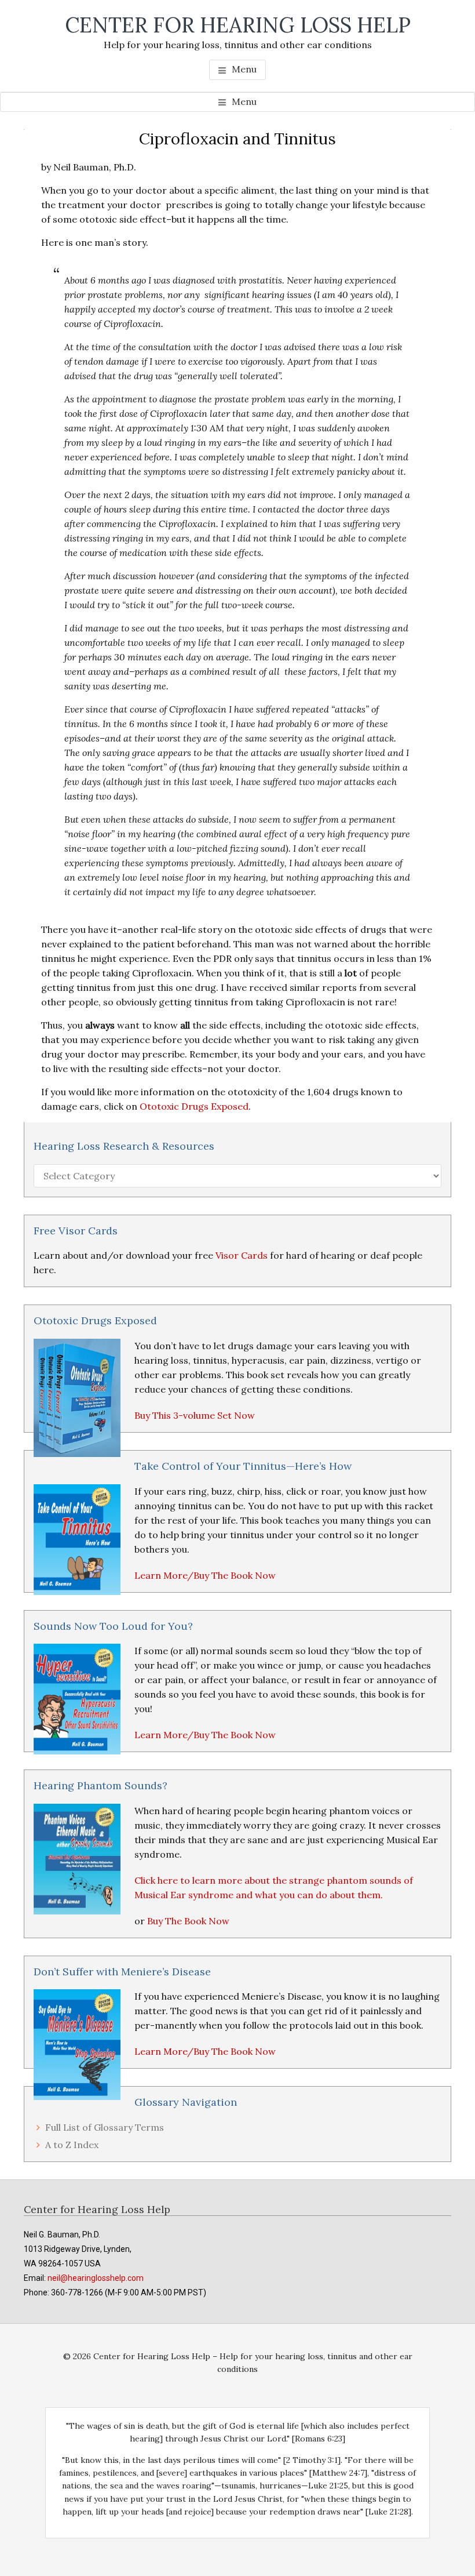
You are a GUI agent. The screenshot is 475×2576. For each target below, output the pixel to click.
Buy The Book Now (188, 1921)
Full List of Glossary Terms (105, 2127)
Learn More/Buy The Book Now (205, 1575)
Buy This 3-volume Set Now (195, 1415)
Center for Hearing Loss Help (238, 25)
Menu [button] (244, 69)
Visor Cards (242, 1255)
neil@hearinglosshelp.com (96, 2278)
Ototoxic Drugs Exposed (194, 1106)
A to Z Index (72, 2145)
